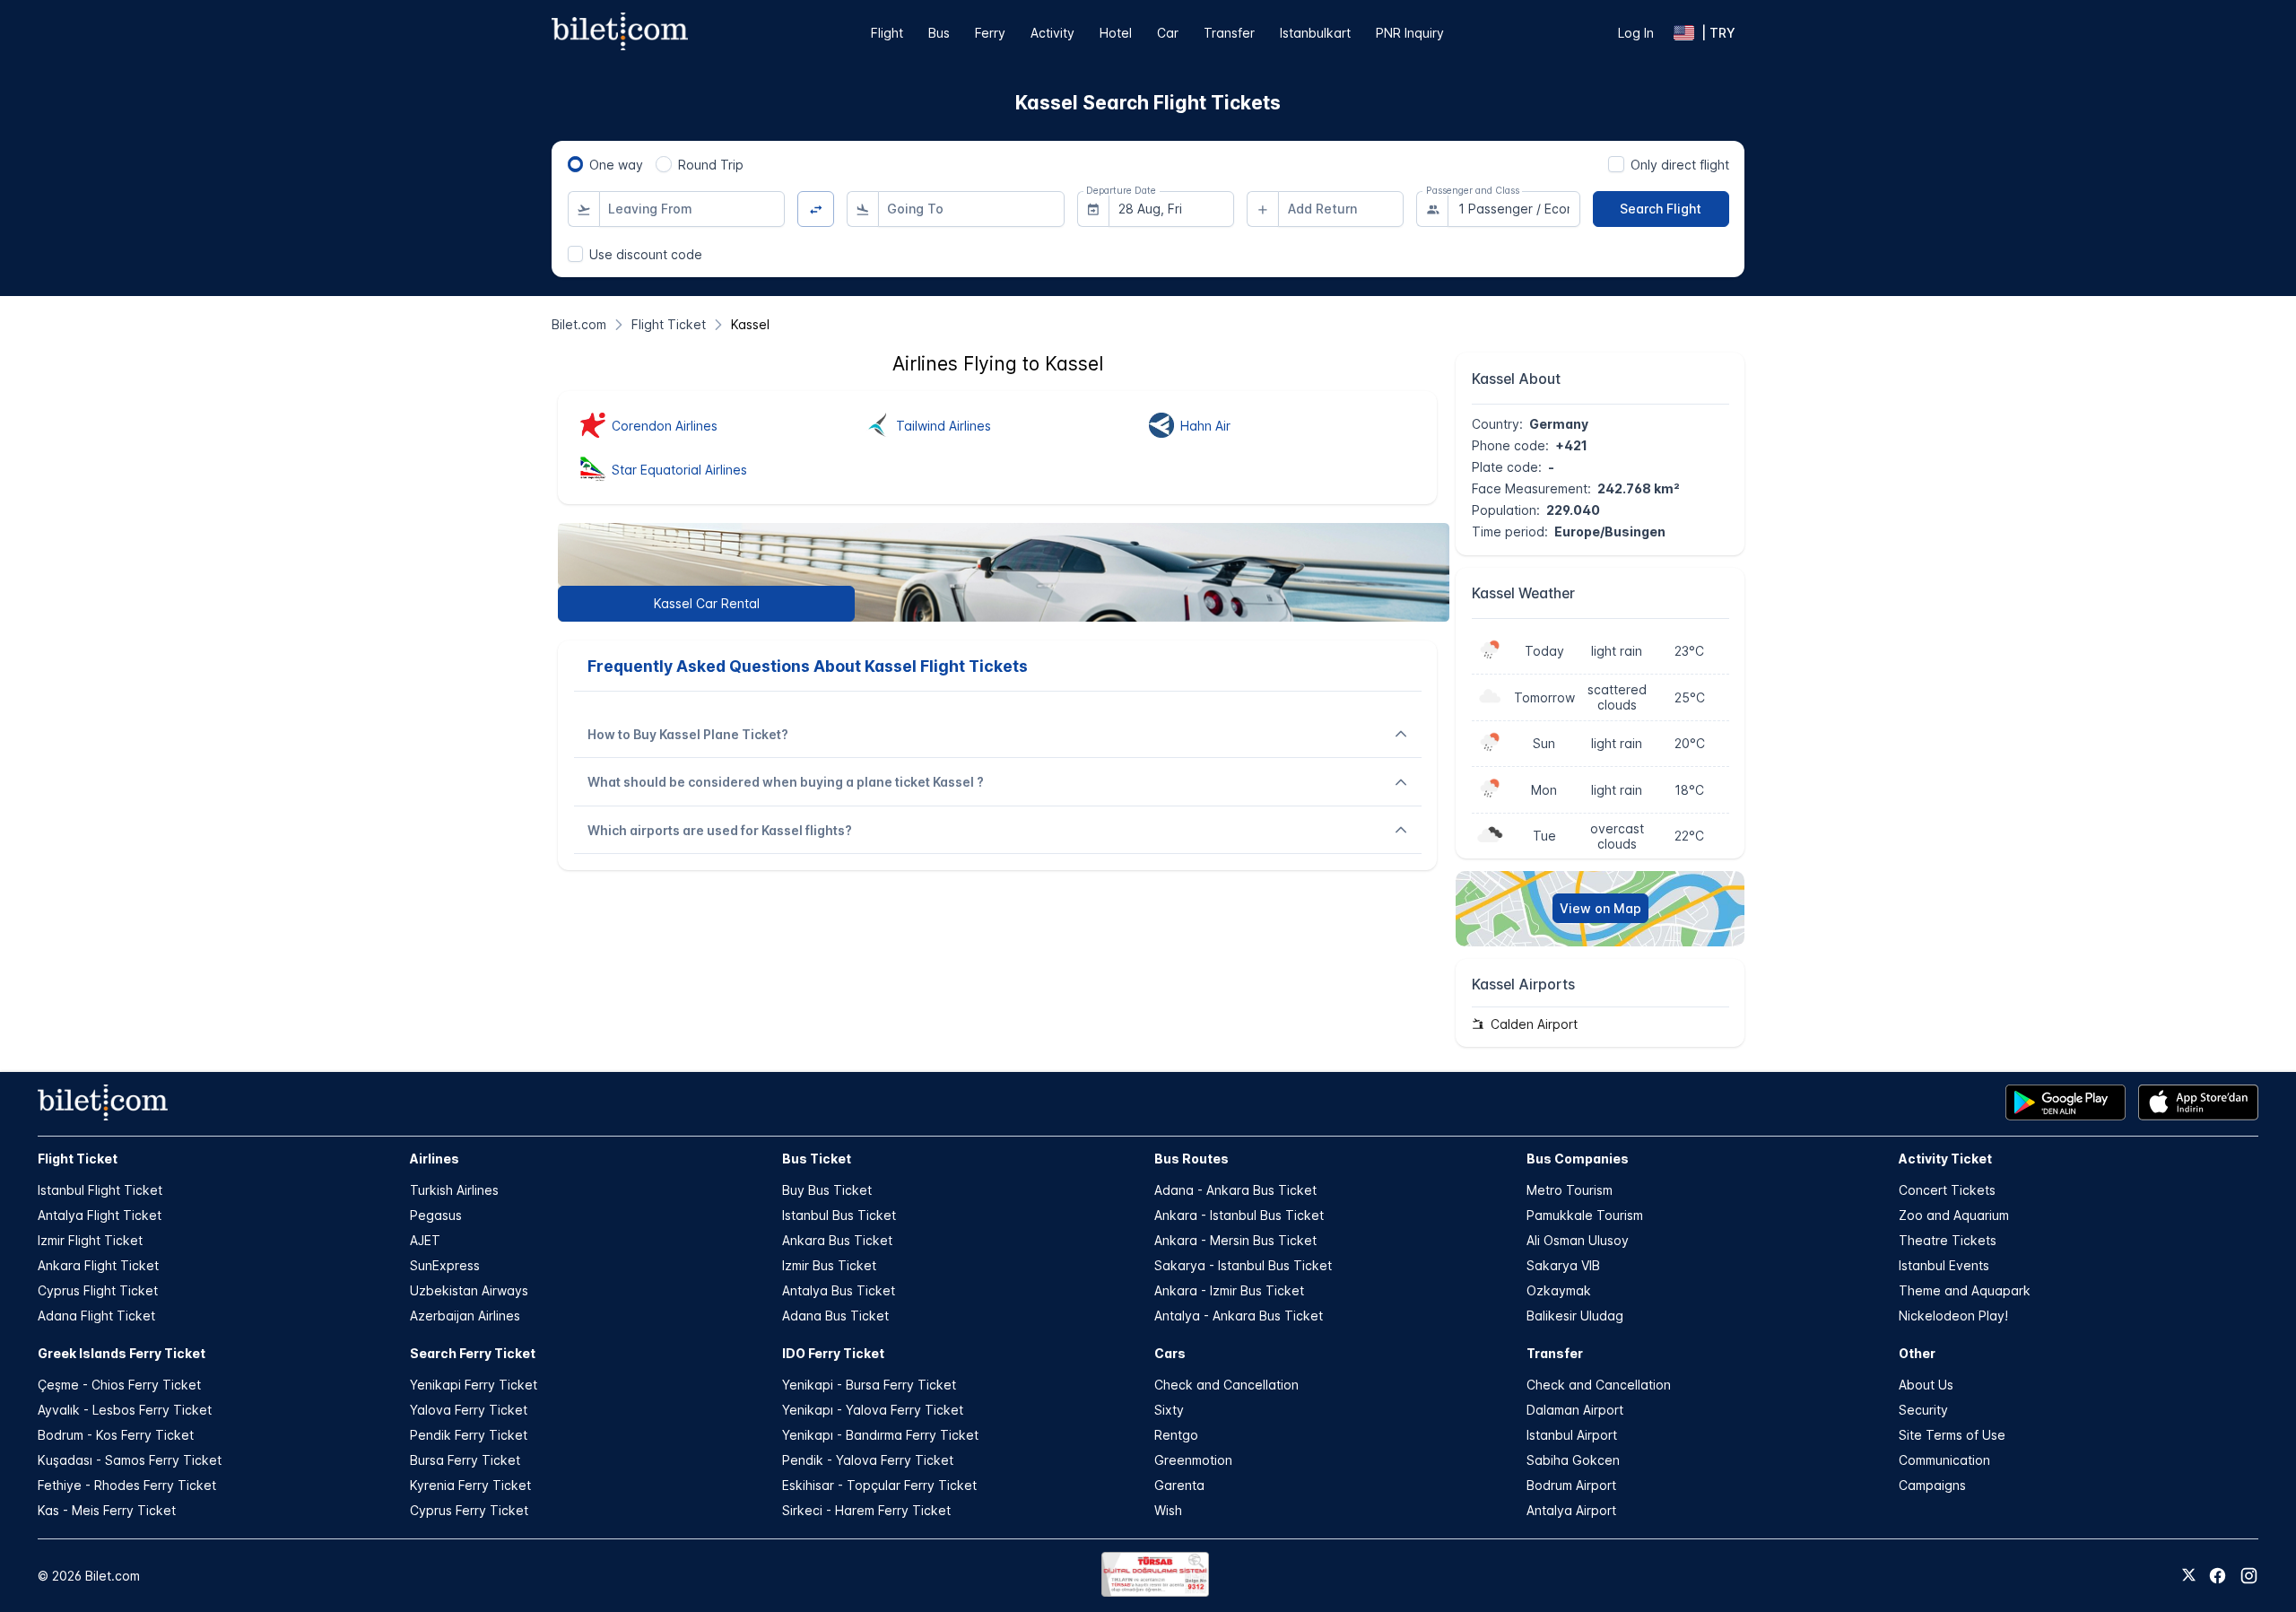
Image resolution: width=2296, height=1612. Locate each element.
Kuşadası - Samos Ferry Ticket (130, 1460)
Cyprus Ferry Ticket (469, 1510)
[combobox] (692, 209)
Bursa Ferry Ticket (465, 1460)
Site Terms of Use (1952, 1435)
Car (1168, 33)
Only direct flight (1680, 165)
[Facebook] (2218, 1576)
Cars (1170, 1353)
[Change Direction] (816, 209)
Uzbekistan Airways (469, 1290)
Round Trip (711, 165)
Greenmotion (1193, 1460)
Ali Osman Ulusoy (1578, 1240)
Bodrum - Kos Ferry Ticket (116, 1435)
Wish (1168, 1510)
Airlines (435, 1159)
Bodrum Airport (1571, 1485)
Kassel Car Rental (707, 603)
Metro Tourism (1570, 1190)
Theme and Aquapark (1965, 1290)
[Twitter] (2189, 1576)
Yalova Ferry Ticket (469, 1410)
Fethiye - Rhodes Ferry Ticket (127, 1485)
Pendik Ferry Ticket (469, 1435)
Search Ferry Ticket (473, 1353)
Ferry (990, 33)
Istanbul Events (1944, 1265)
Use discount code (646, 254)
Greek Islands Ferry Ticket (122, 1353)
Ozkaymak (1559, 1290)
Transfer (1229, 33)
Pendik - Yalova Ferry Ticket (868, 1460)
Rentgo (1176, 1435)
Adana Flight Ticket (96, 1316)
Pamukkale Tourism (1585, 1215)
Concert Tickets (1947, 1190)
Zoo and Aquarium (1954, 1215)
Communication (1944, 1460)
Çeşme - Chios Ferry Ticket (119, 1385)
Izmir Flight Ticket (90, 1240)
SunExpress (445, 1265)
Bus (939, 33)
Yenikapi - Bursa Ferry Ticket (869, 1385)
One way (616, 165)
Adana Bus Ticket (835, 1316)
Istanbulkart (1315, 33)
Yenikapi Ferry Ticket (474, 1385)
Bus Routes (1191, 1159)
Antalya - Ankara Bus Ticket (1239, 1316)
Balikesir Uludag (1575, 1316)
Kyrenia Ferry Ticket (470, 1485)
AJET (425, 1240)
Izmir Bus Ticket (829, 1265)
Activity (1052, 33)
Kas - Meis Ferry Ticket (107, 1510)
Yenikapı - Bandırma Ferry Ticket (880, 1435)
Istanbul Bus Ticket (839, 1215)
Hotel (1116, 33)
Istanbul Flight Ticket (100, 1190)
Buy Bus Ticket (827, 1190)
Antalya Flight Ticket (100, 1215)
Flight (887, 33)
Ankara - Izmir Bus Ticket (1229, 1290)
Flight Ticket (78, 1159)
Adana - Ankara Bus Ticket (1235, 1190)
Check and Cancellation (1226, 1385)
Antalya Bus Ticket (839, 1290)
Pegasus (436, 1215)
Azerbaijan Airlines (465, 1316)
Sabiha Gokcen (1573, 1460)
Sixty (1169, 1410)
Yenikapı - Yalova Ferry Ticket (873, 1410)
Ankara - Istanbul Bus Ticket (1239, 1215)
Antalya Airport (1571, 1510)
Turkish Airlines (454, 1190)
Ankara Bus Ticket (837, 1240)
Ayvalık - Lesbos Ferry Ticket (125, 1410)
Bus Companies (1578, 1159)
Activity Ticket (1945, 1159)
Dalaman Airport (1575, 1410)
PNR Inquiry (1410, 33)
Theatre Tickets (1948, 1240)
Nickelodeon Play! (1953, 1316)
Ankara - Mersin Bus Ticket (1235, 1240)
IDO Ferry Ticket (833, 1353)
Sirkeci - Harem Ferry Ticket (866, 1510)
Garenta (1179, 1485)
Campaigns (1932, 1485)
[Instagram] (2249, 1576)
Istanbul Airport (1572, 1435)
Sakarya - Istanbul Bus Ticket (1243, 1265)
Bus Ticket (817, 1159)
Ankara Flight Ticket (98, 1265)
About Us (1926, 1385)
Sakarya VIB (1563, 1265)
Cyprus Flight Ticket (98, 1290)
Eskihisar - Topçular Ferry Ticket (879, 1485)
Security (1923, 1410)
